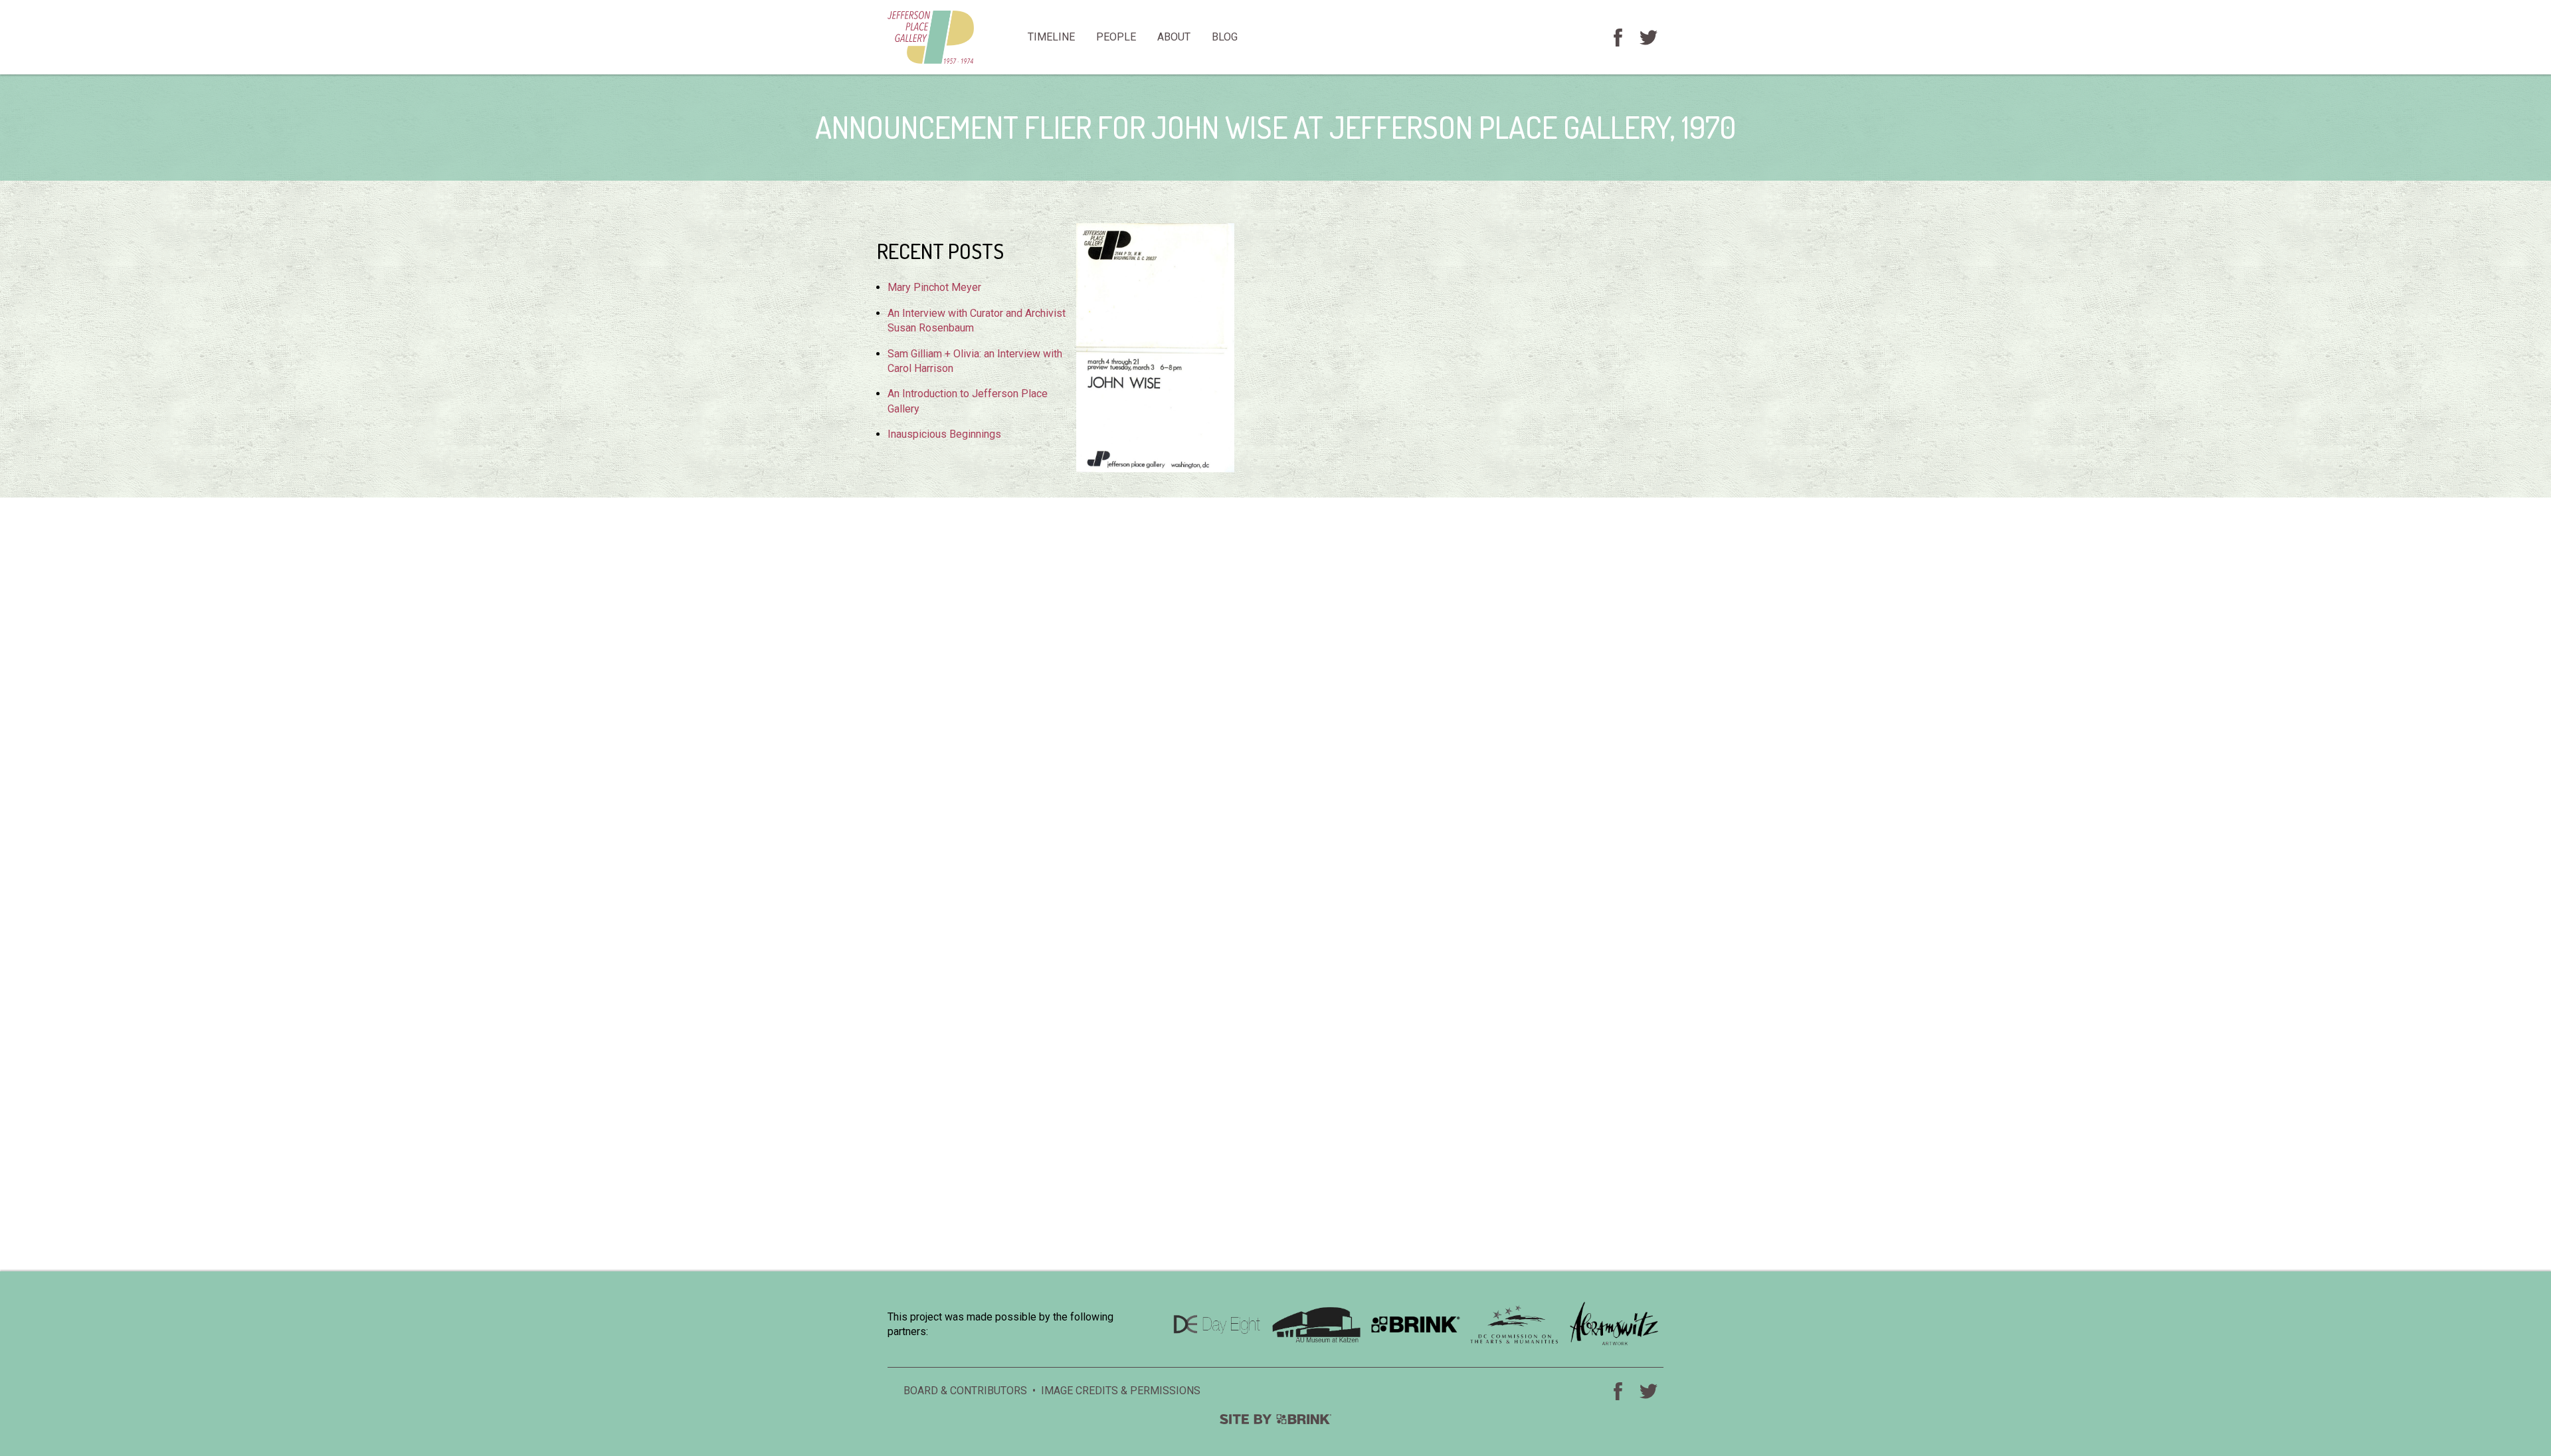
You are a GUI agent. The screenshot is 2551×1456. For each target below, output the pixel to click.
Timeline (1051, 37)
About (1174, 37)
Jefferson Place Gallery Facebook (1618, 37)
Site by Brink (1275, 1419)
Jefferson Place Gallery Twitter (1648, 37)
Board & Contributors (965, 1391)
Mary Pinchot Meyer (934, 287)
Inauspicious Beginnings (944, 434)
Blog (1225, 37)
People (1116, 37)
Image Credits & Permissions (1121, 1391)
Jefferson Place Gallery (952, 37)
